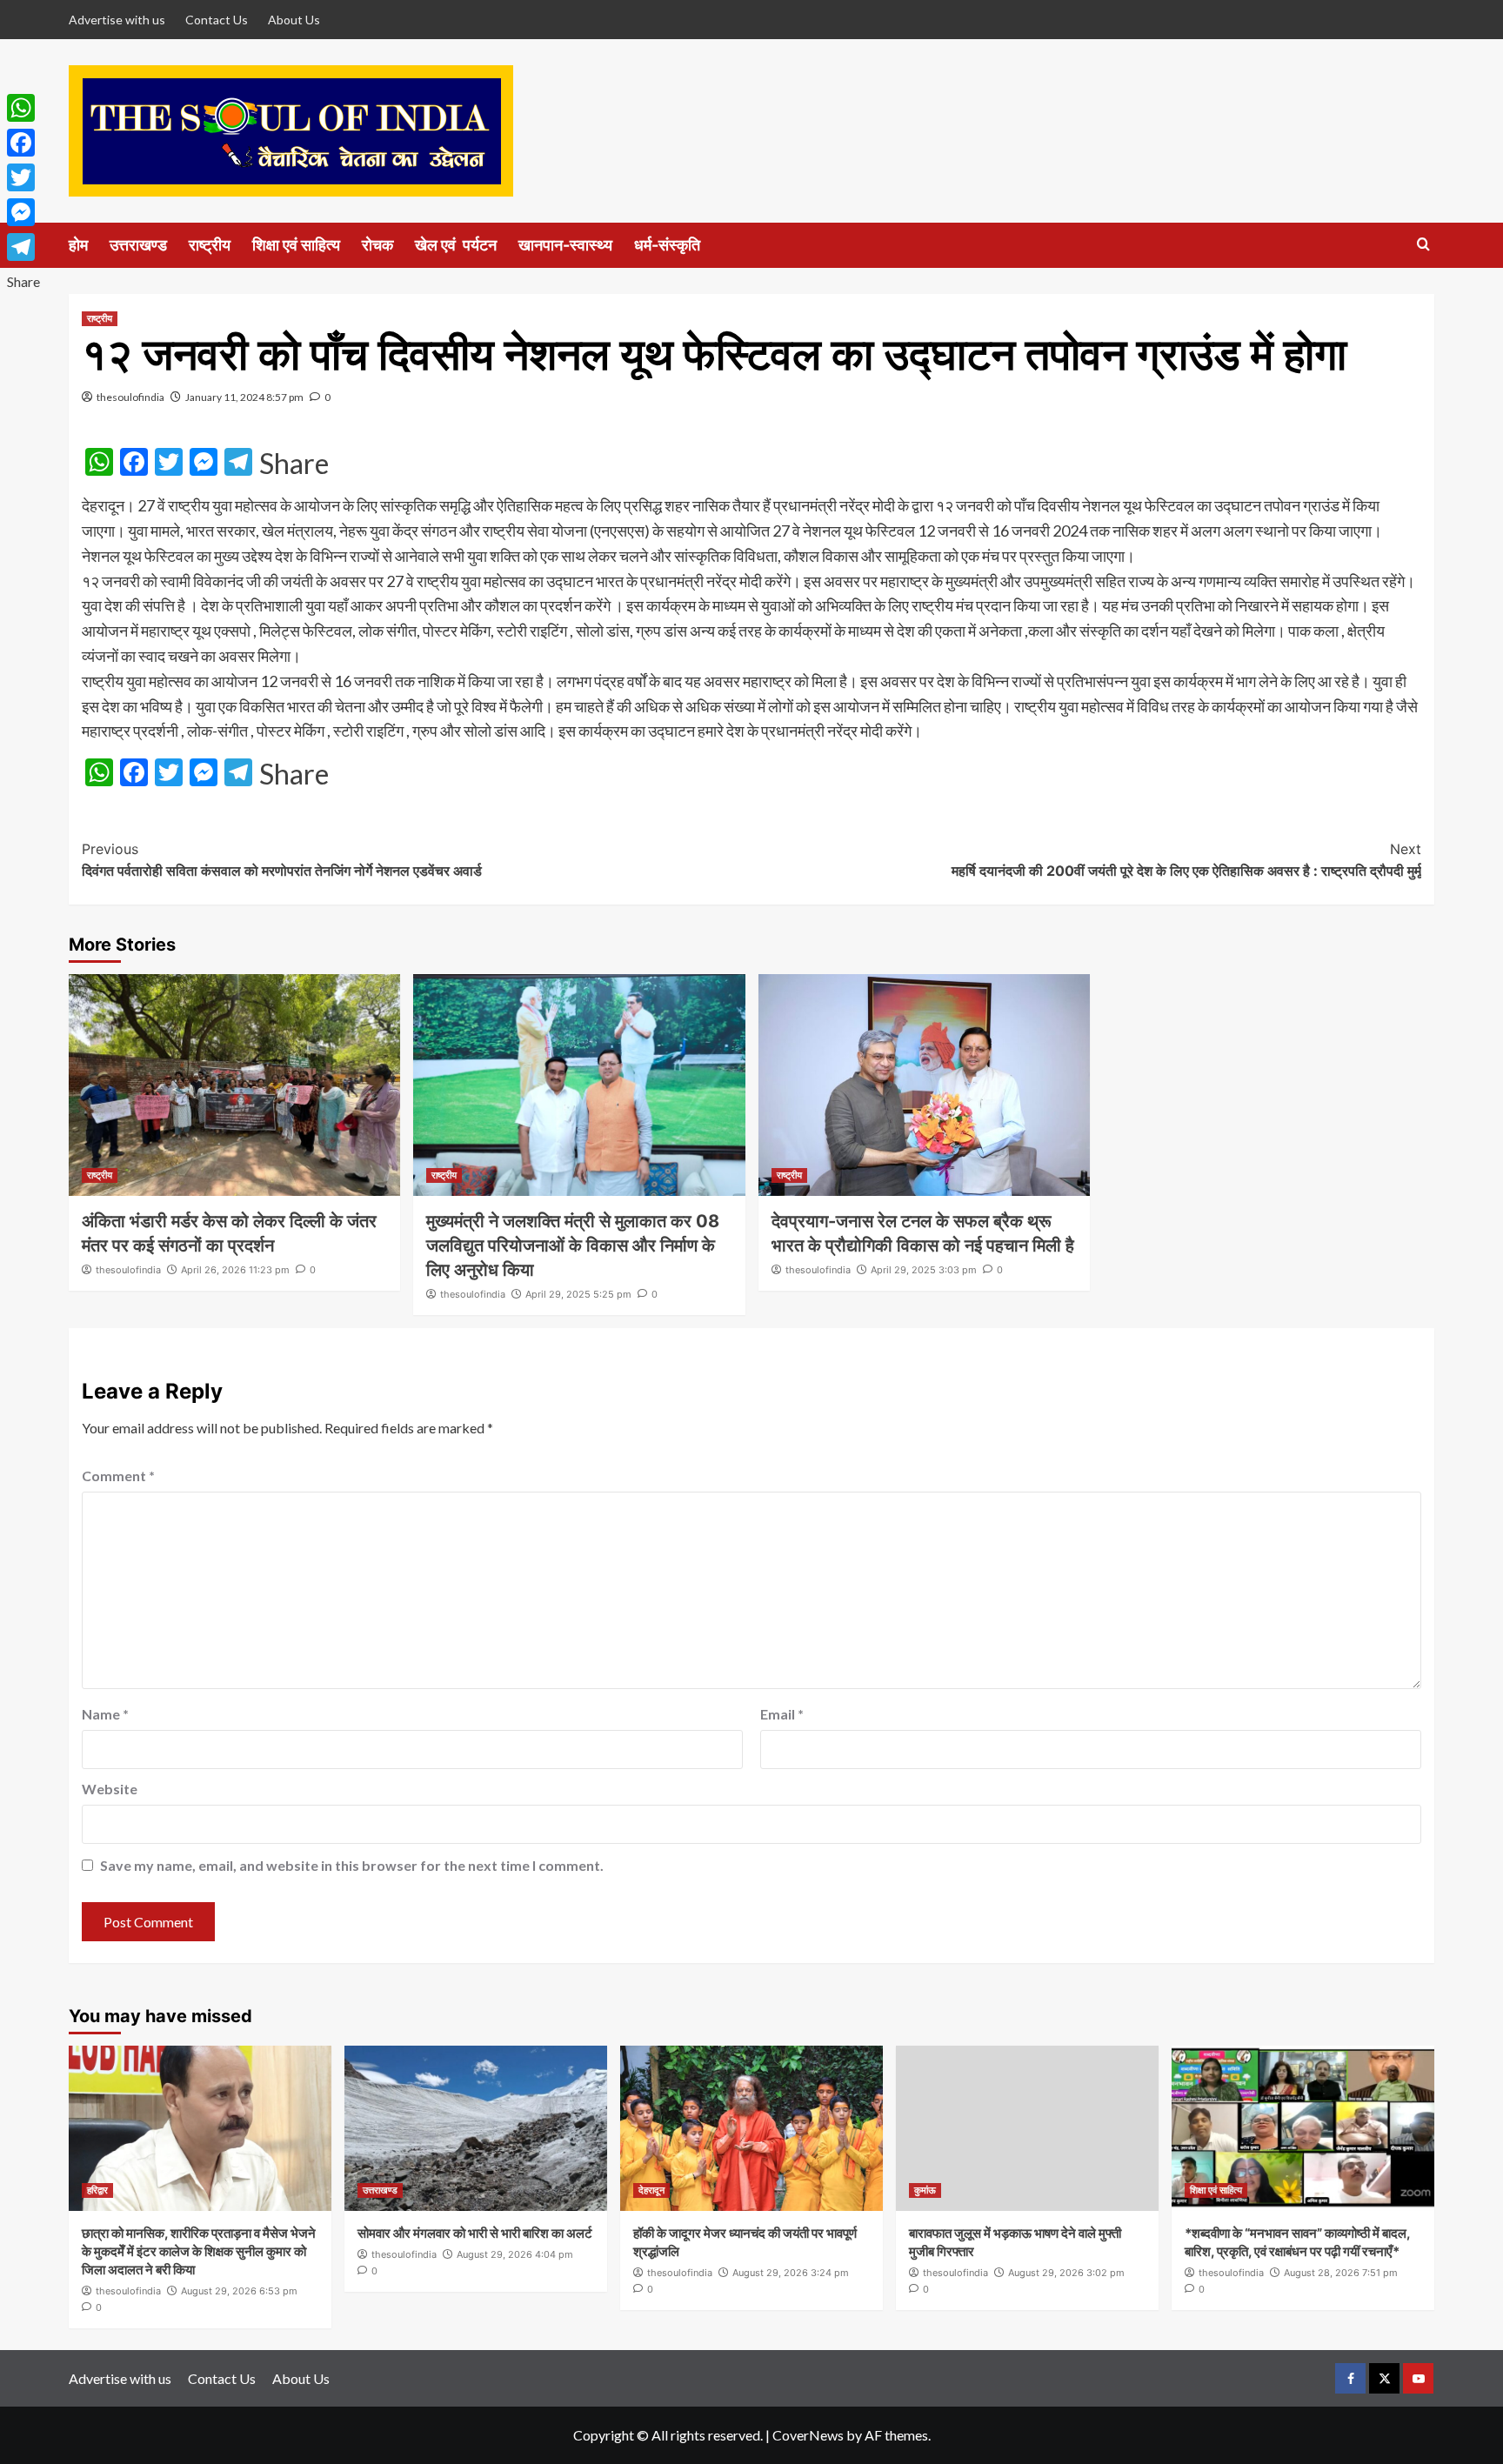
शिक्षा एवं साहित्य (296, 245)
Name (105, 1714)
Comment (118, 1476)
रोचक (377, 245)
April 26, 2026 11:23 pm (235, 1270)
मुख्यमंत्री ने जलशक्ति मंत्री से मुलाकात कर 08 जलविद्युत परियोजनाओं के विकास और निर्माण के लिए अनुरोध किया (573, 1245)
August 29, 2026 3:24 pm (791, 2273)
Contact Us (217, 20)
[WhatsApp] (23, 108)
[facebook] (1350, 2378)
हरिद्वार (97, 2190)
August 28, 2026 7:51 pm (1341, 2273)
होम (78, 245)
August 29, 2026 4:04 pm (515, 2254)
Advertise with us (117, 20)
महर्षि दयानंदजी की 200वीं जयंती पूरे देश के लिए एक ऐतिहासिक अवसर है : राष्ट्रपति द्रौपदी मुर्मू (1186, 860)
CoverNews (808, 2435)
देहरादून (651, 2190)
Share (294, 464)
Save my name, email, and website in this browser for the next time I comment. (352, 1865)
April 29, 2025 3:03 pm (924, 1270)
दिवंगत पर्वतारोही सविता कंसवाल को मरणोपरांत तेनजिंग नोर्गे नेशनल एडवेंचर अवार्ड (282, 860)
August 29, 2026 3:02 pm (1066, 2273)
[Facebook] (23, 143)
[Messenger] (23, 212)
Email (782, 1714)
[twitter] (1384, 2378)
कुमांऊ (925, 2190)
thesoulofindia (130, 397)
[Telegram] (23, 247)
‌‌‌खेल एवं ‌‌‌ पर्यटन (456, 245)
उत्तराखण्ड (138, 245)
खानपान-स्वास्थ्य (565, 245)
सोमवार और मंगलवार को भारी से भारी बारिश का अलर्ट (475, 2233)
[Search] (1423, 245)
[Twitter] (23, 177)
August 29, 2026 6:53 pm (239, 2291)
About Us (294, 20)
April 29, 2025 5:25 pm (578, 1294)
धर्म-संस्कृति (667, 245)
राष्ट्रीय (210, 245)
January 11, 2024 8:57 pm (244, 397)
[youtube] (1418, 2378)
